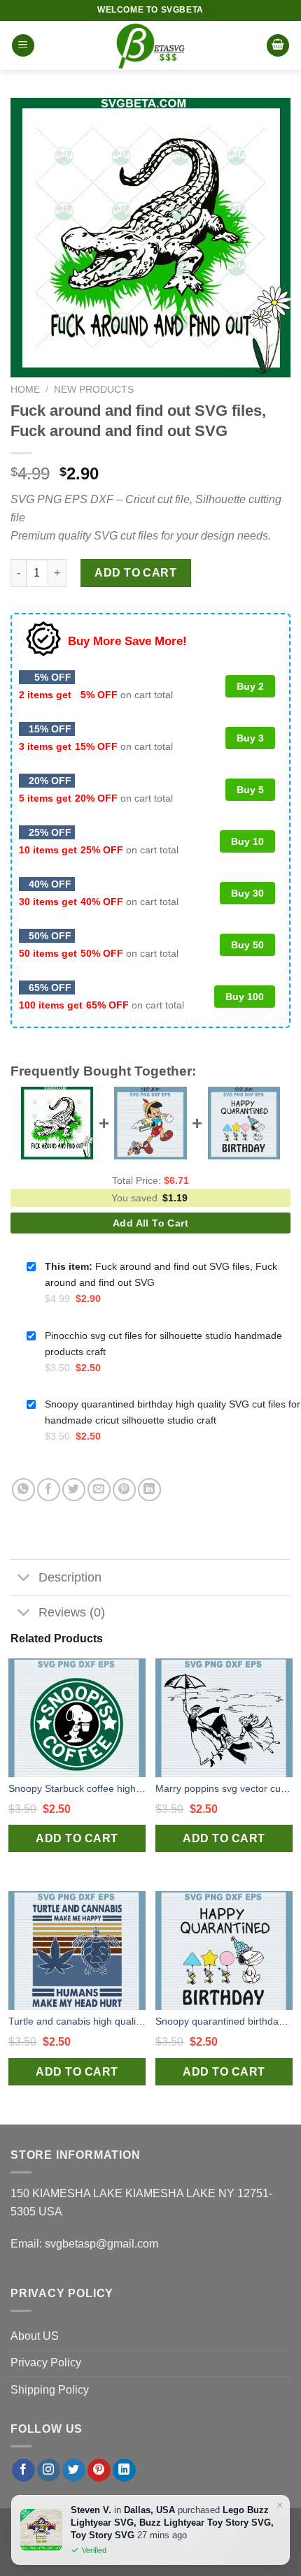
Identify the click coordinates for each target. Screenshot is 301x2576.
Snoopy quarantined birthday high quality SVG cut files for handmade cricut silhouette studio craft (224, 2021)
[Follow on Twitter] (74, 2470)
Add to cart (135, 573)
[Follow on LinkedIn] (124, 2470)
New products (94, 390)
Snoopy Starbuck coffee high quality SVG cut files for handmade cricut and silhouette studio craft (77, 1788)
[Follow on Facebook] (23, 2470)
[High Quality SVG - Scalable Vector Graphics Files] (150, 45)
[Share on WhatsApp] (23, 1490)
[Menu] (23, 46)
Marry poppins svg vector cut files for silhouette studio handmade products (224, 1788)
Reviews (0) (72, 1612)
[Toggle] (24, 1579)
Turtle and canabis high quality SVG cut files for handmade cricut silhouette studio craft (77, 2021)
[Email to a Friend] (99, 1490)
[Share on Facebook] (49, 1490)
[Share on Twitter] (74, 1490)
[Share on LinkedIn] (149, 1490)
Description (70, 1577)
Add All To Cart (150, 1223)
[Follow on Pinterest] (99, 2470)
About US (35, 2336)
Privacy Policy (46, 2362)
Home (25, 390)
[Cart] (278, 46)
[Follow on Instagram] (49, 2470)
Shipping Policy (50, 2390)
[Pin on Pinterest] (124, 1490)
